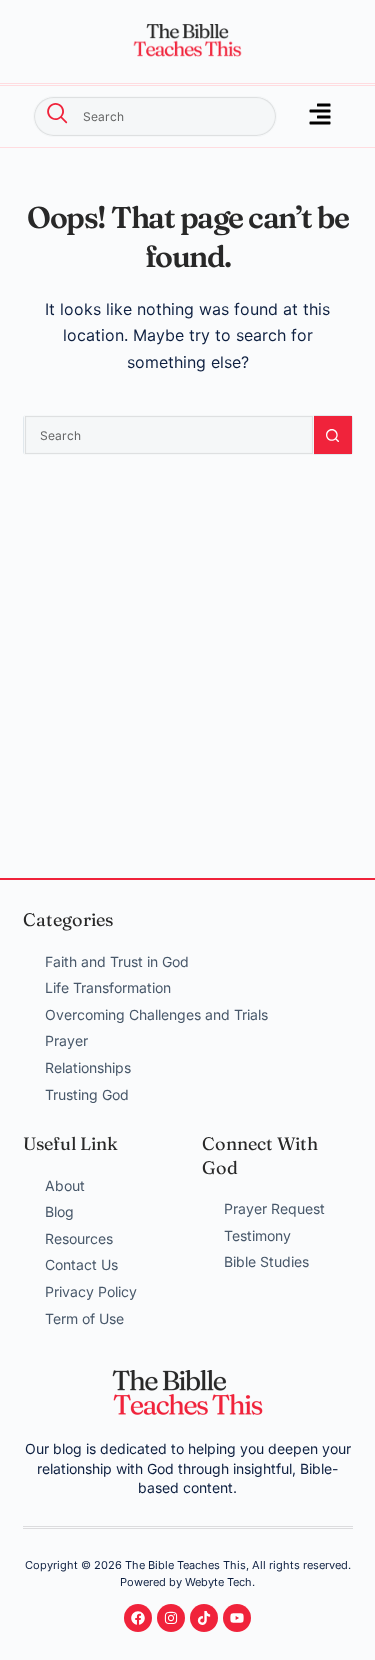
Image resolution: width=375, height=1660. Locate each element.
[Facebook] (138, 1618)
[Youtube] (237, 1618)
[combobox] (155, 116)
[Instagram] (171, 1618)
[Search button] (333, 435)
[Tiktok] (204, 1618)
